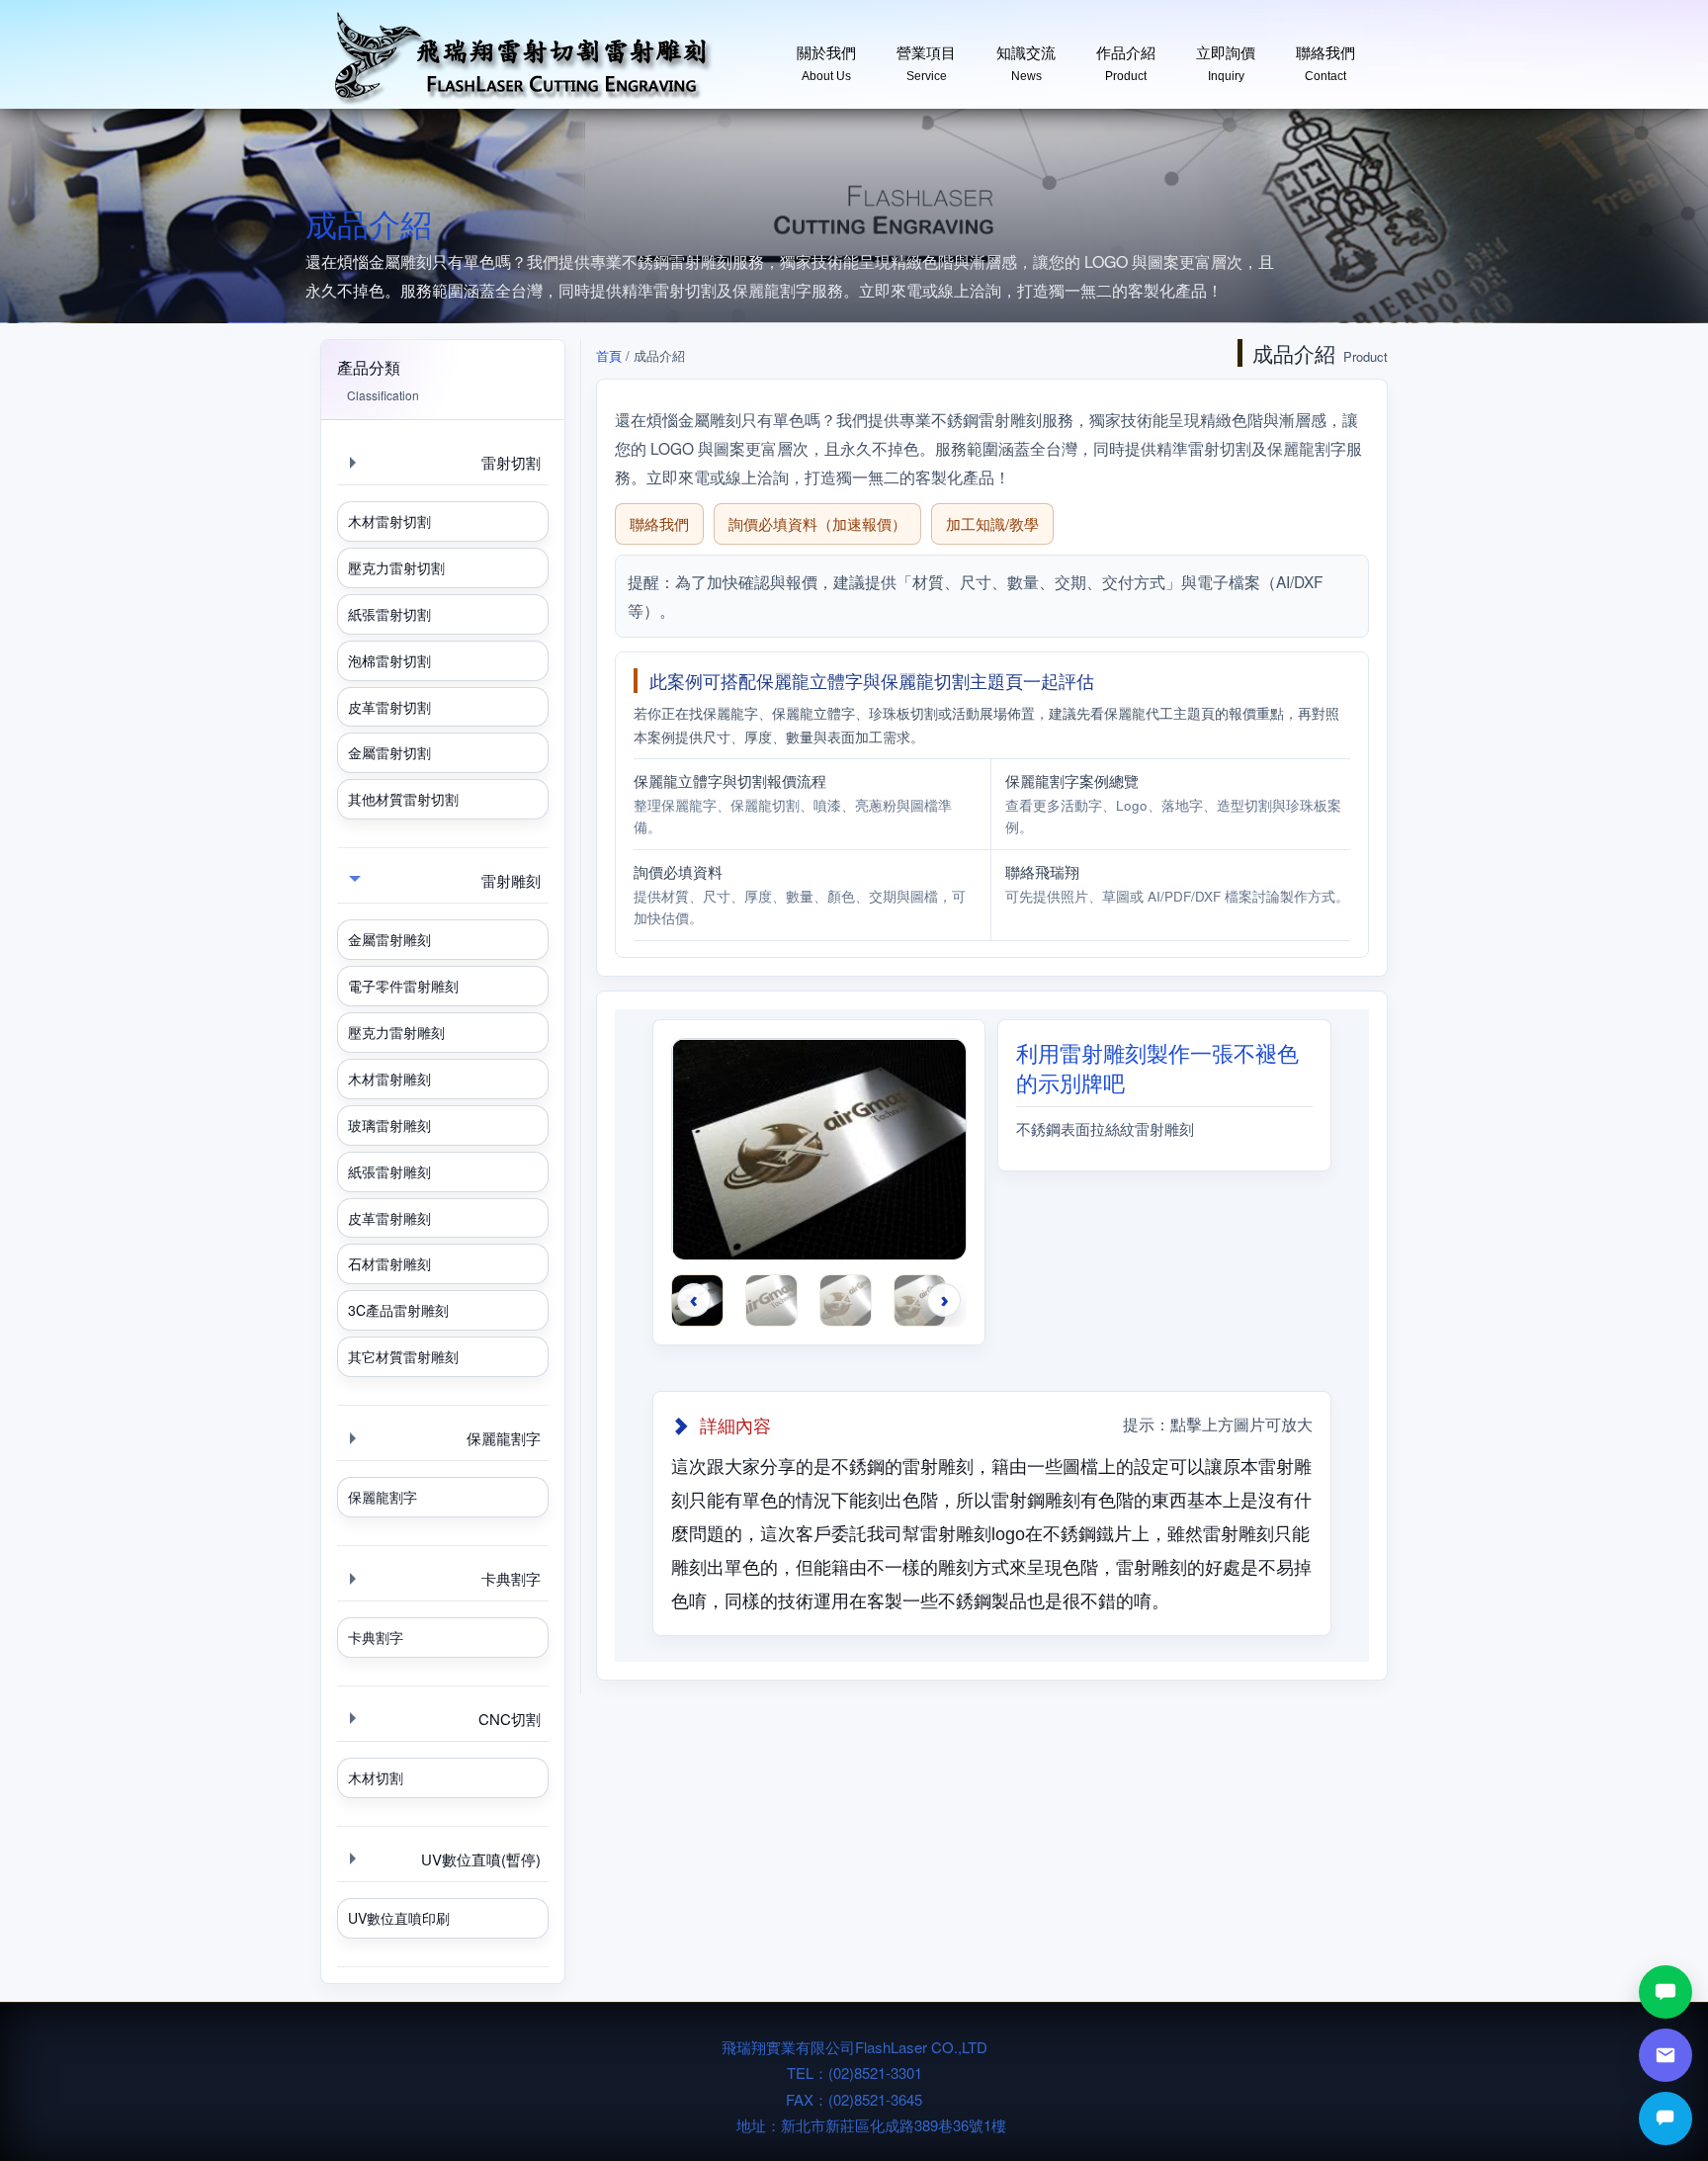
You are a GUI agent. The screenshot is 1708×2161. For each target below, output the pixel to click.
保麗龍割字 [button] (504, 1438)
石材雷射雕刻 (389, 1263)
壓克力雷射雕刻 (396, 1032)
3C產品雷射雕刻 (398, 1310)
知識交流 (1026, 56)
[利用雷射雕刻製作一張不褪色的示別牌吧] (819, 1158)
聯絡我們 (1325, 56)
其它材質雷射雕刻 (403, 1356)
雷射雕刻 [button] (511, 880)
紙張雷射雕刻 (389, 1171)
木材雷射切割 (389, 521)
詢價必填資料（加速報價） (817, 523)
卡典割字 (376, 1637)
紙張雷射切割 (389, 614)
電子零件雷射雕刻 (403, 986)
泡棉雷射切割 (389, 660)
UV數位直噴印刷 (399, 1918)
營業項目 (926, 56)
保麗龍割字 (383, 1497)
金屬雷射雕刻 (389, 939)
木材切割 (376, 1777)
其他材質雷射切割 (403, 799)
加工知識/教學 (992, 523)
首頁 (609, 355)
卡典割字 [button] (511, 1578)
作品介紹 (1126, 56)
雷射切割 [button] (511, 462)
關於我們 (826, 56)
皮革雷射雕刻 (389, 1218)
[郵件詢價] (1665, 2055)
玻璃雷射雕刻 (389, 1125)
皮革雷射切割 (389, 707)
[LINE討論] (1665, 1992)
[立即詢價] (1665, 2118)
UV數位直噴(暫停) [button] (481, 1859)
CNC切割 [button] (510, 1719)
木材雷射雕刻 (389, 1079)
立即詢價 (1226, 56)
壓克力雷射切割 (396, 567)
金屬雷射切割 (389, 752)
